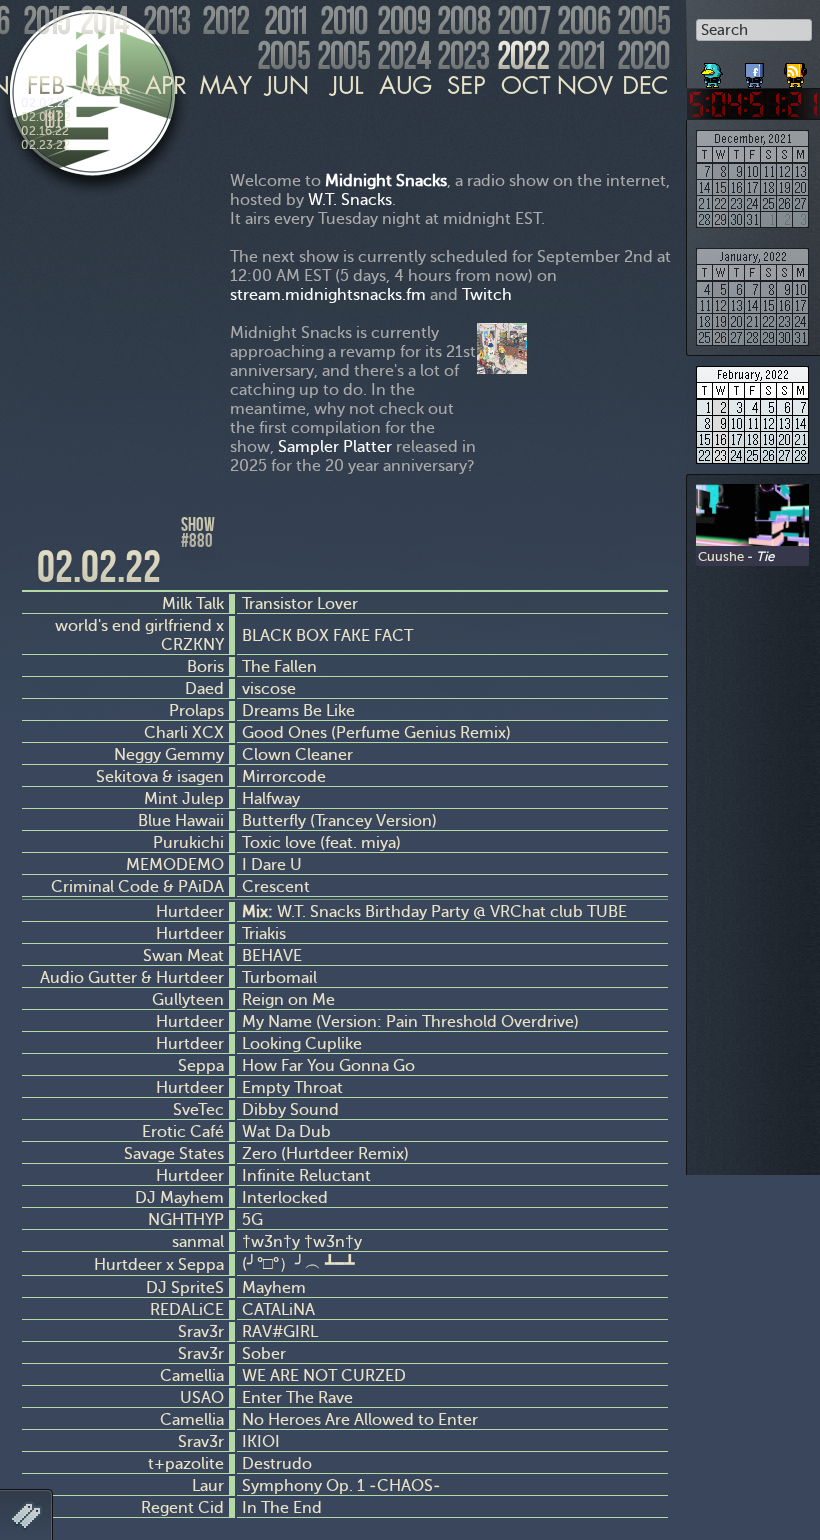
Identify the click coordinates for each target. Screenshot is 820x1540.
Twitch (487, 294)
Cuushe (721, 556)
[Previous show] (40, 533)
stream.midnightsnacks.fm (328, 294)
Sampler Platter (335, 446)
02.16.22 (45, 131)
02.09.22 (46, 117)
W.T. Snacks (350, 199)
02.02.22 (46, 103)
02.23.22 (45, 145)
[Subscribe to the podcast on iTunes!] (797, 68)
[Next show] (650, 548)
